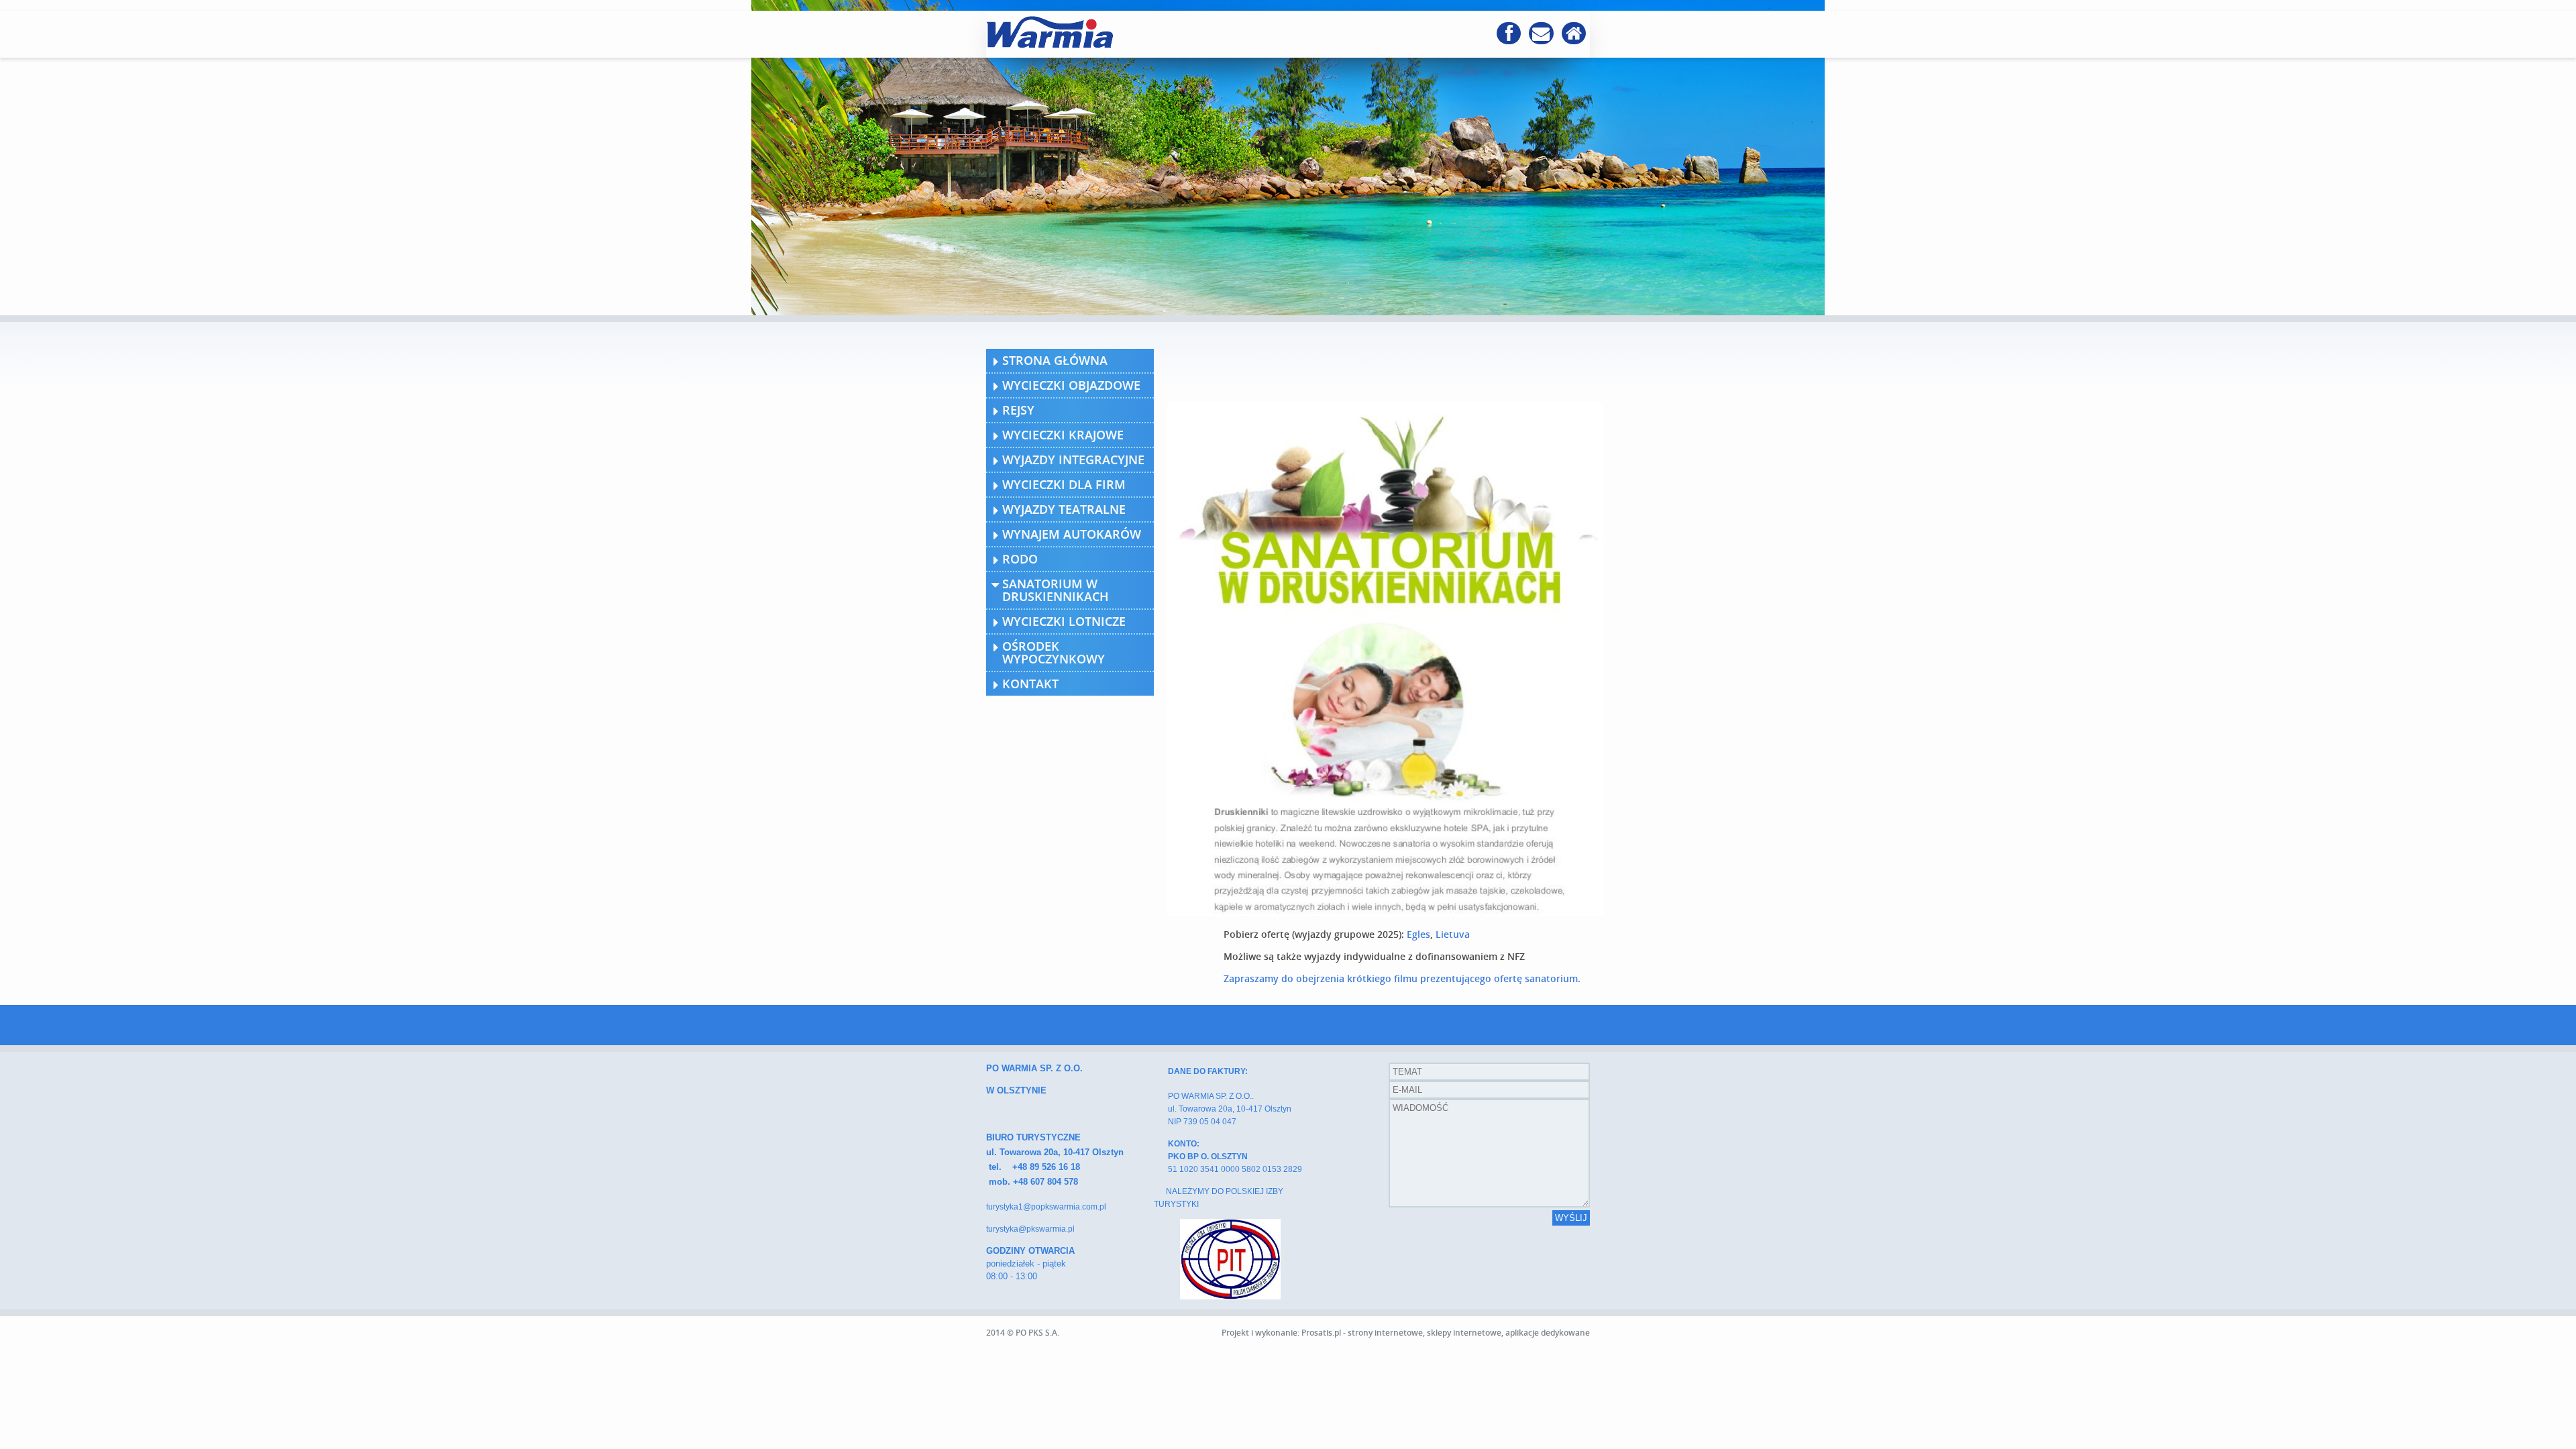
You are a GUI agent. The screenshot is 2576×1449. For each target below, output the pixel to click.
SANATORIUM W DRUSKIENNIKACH (1056, 590)
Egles (1417, 934)
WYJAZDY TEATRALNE (1064, 509)
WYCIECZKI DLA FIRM (1064, 484)
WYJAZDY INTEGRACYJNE (1073, 460)
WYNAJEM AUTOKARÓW (1072, 534)
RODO (1020, 559)
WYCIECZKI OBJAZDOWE (1071, 385)
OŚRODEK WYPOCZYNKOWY (1054, 652)
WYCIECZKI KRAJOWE (1063, 435)
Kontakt (1030, 684)
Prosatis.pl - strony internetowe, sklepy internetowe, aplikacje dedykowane (1446, 1333)
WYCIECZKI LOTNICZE (1064, 621)
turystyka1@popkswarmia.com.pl (1046, 1207)
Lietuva (1453, 934)
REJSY (1018, 410)
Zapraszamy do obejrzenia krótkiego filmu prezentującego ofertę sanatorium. (1402, 978)
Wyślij (1571, 1218)
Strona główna (1055, 360)
